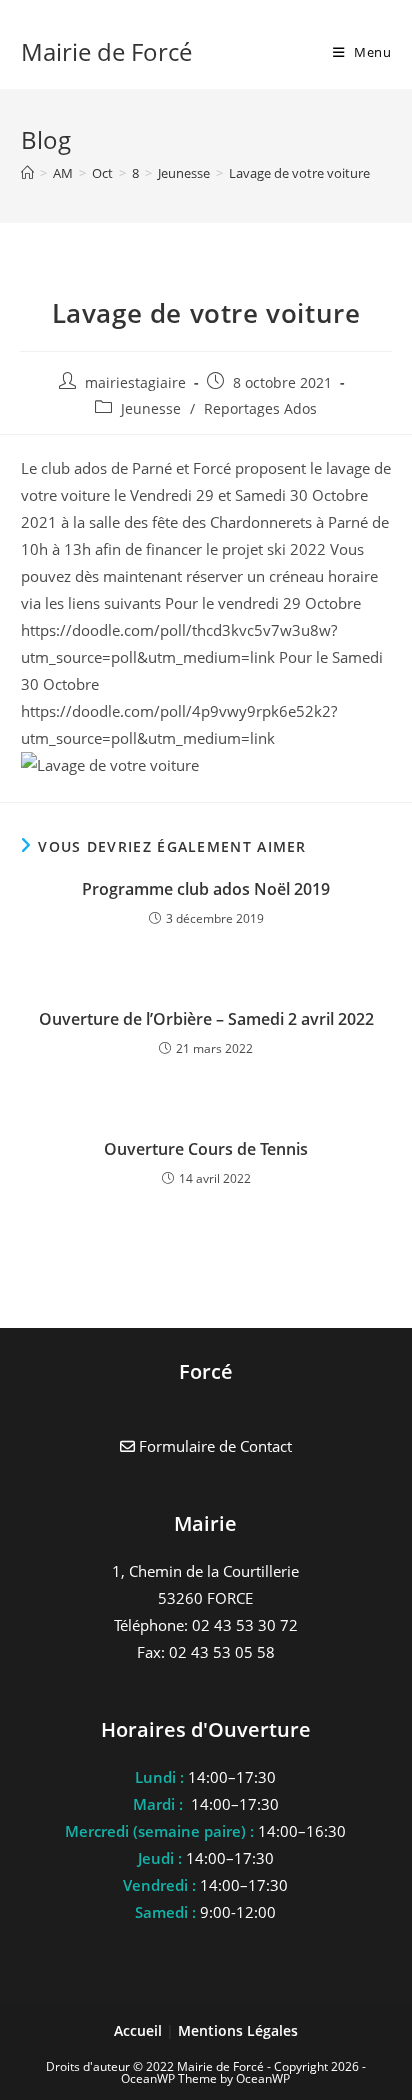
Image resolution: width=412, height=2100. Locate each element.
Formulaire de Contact (213, 1446)
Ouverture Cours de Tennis (206, 1149)
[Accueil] (27, 173)
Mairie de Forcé (106, 51)
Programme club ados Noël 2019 (206, 889)
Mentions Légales (238, 2030)
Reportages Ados (260, 408)
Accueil (140, 2030)
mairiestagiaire (135, 382)
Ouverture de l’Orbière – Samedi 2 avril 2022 (206, 1019)
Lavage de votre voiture (299, 173)
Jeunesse (151, 408)
